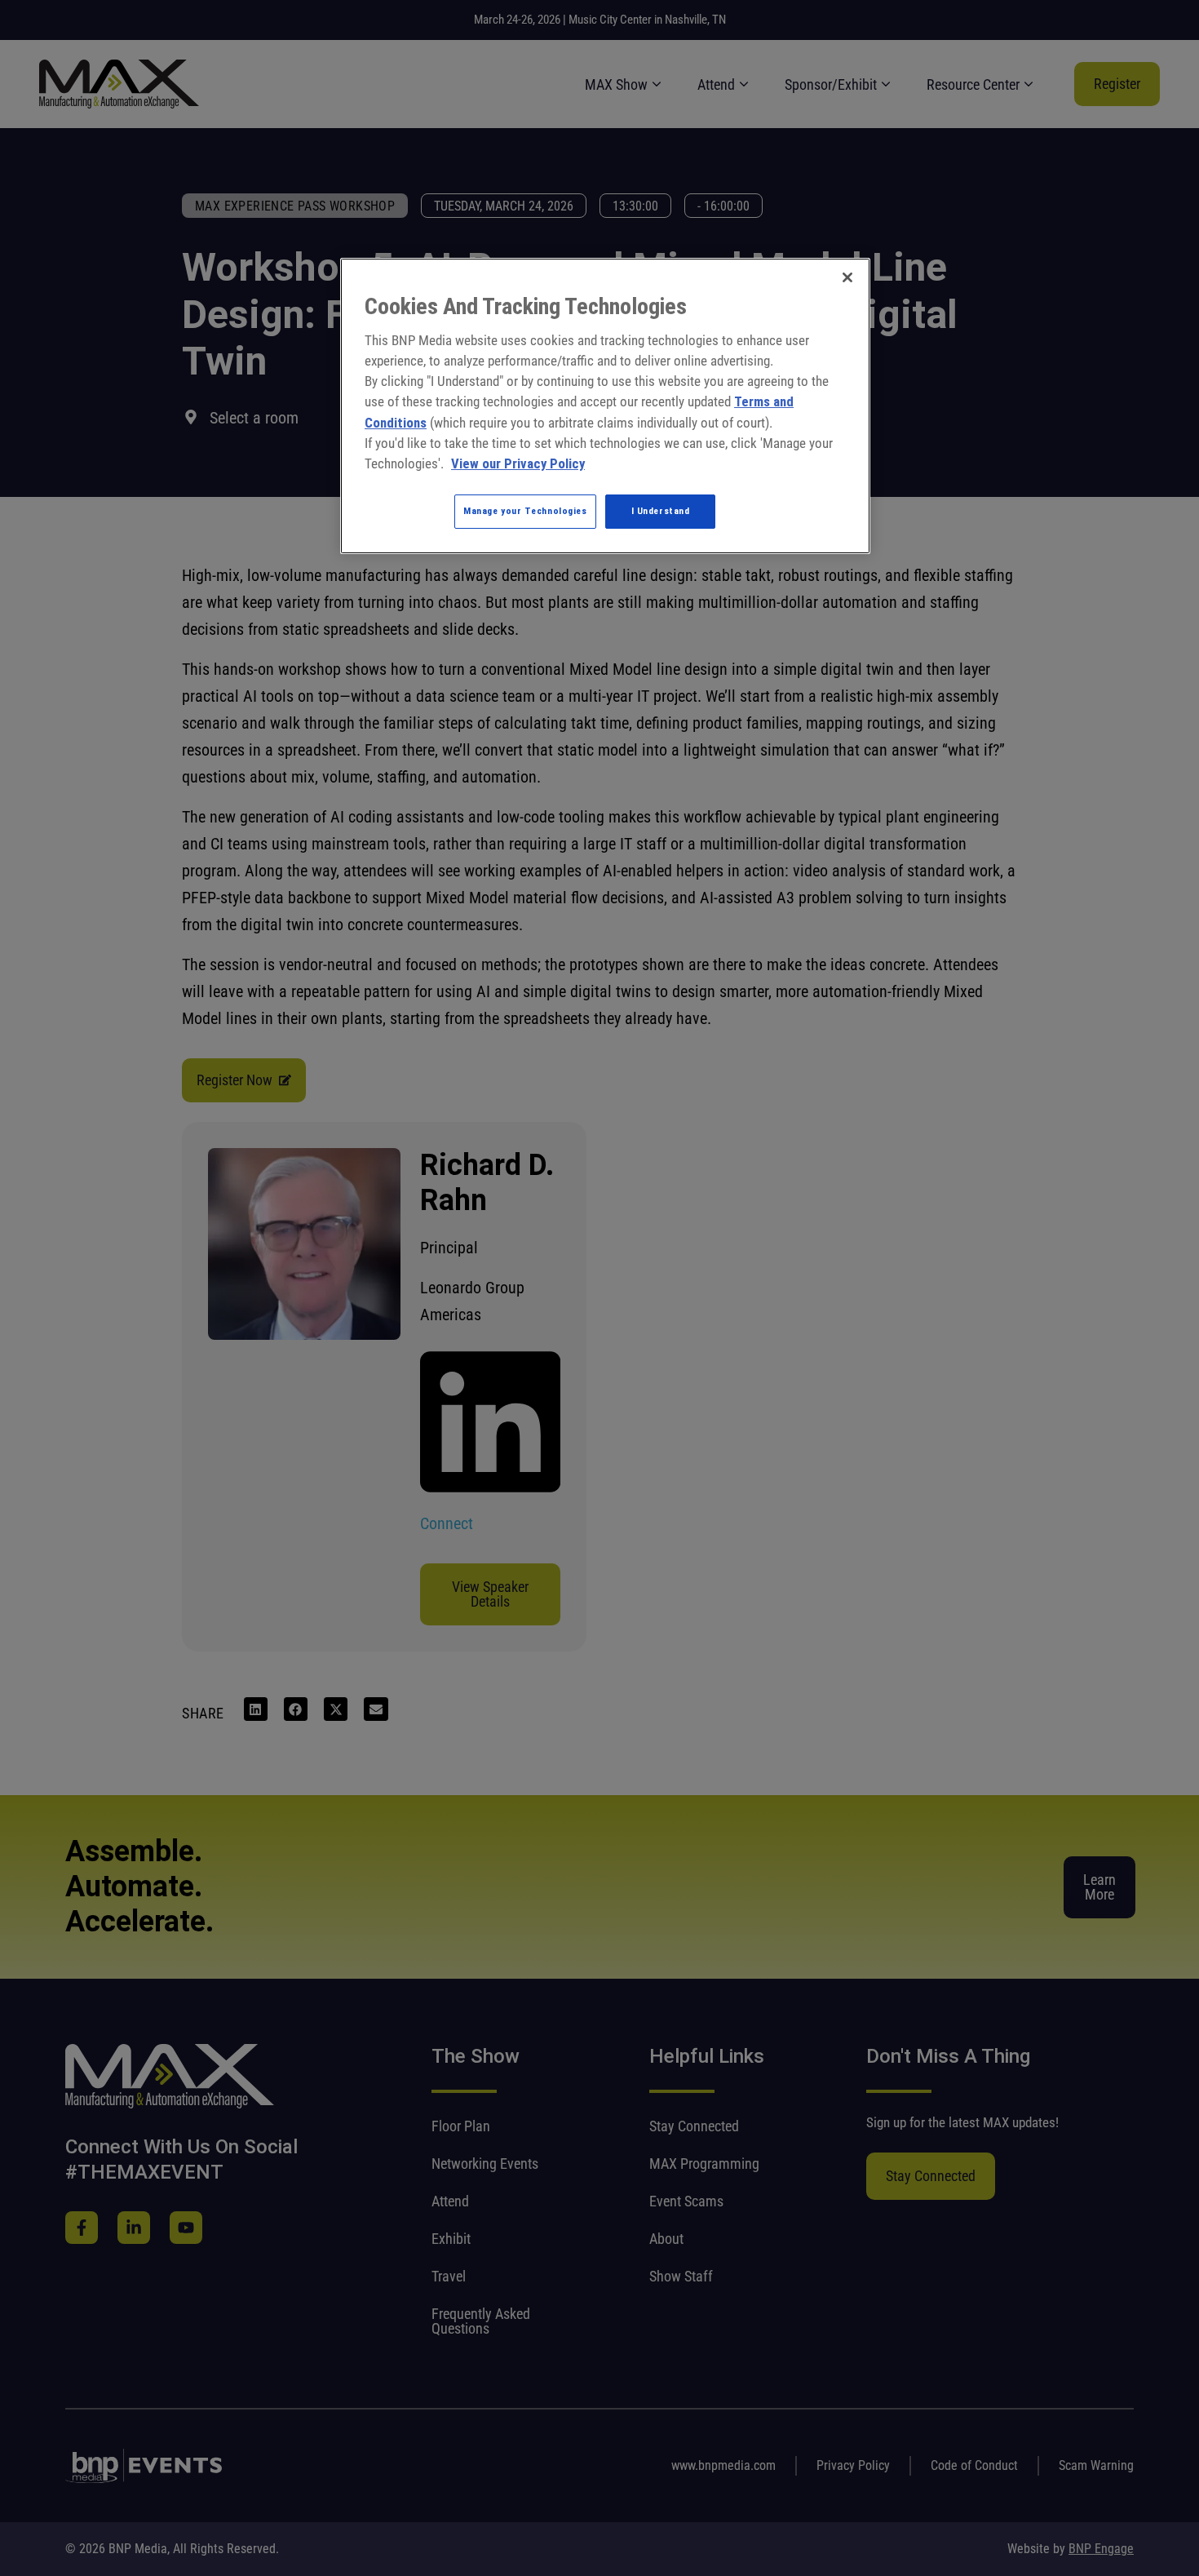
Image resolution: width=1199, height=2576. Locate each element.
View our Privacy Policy (518, 463)
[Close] (847, 277)
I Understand (661, 511)
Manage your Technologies (525, 511)
